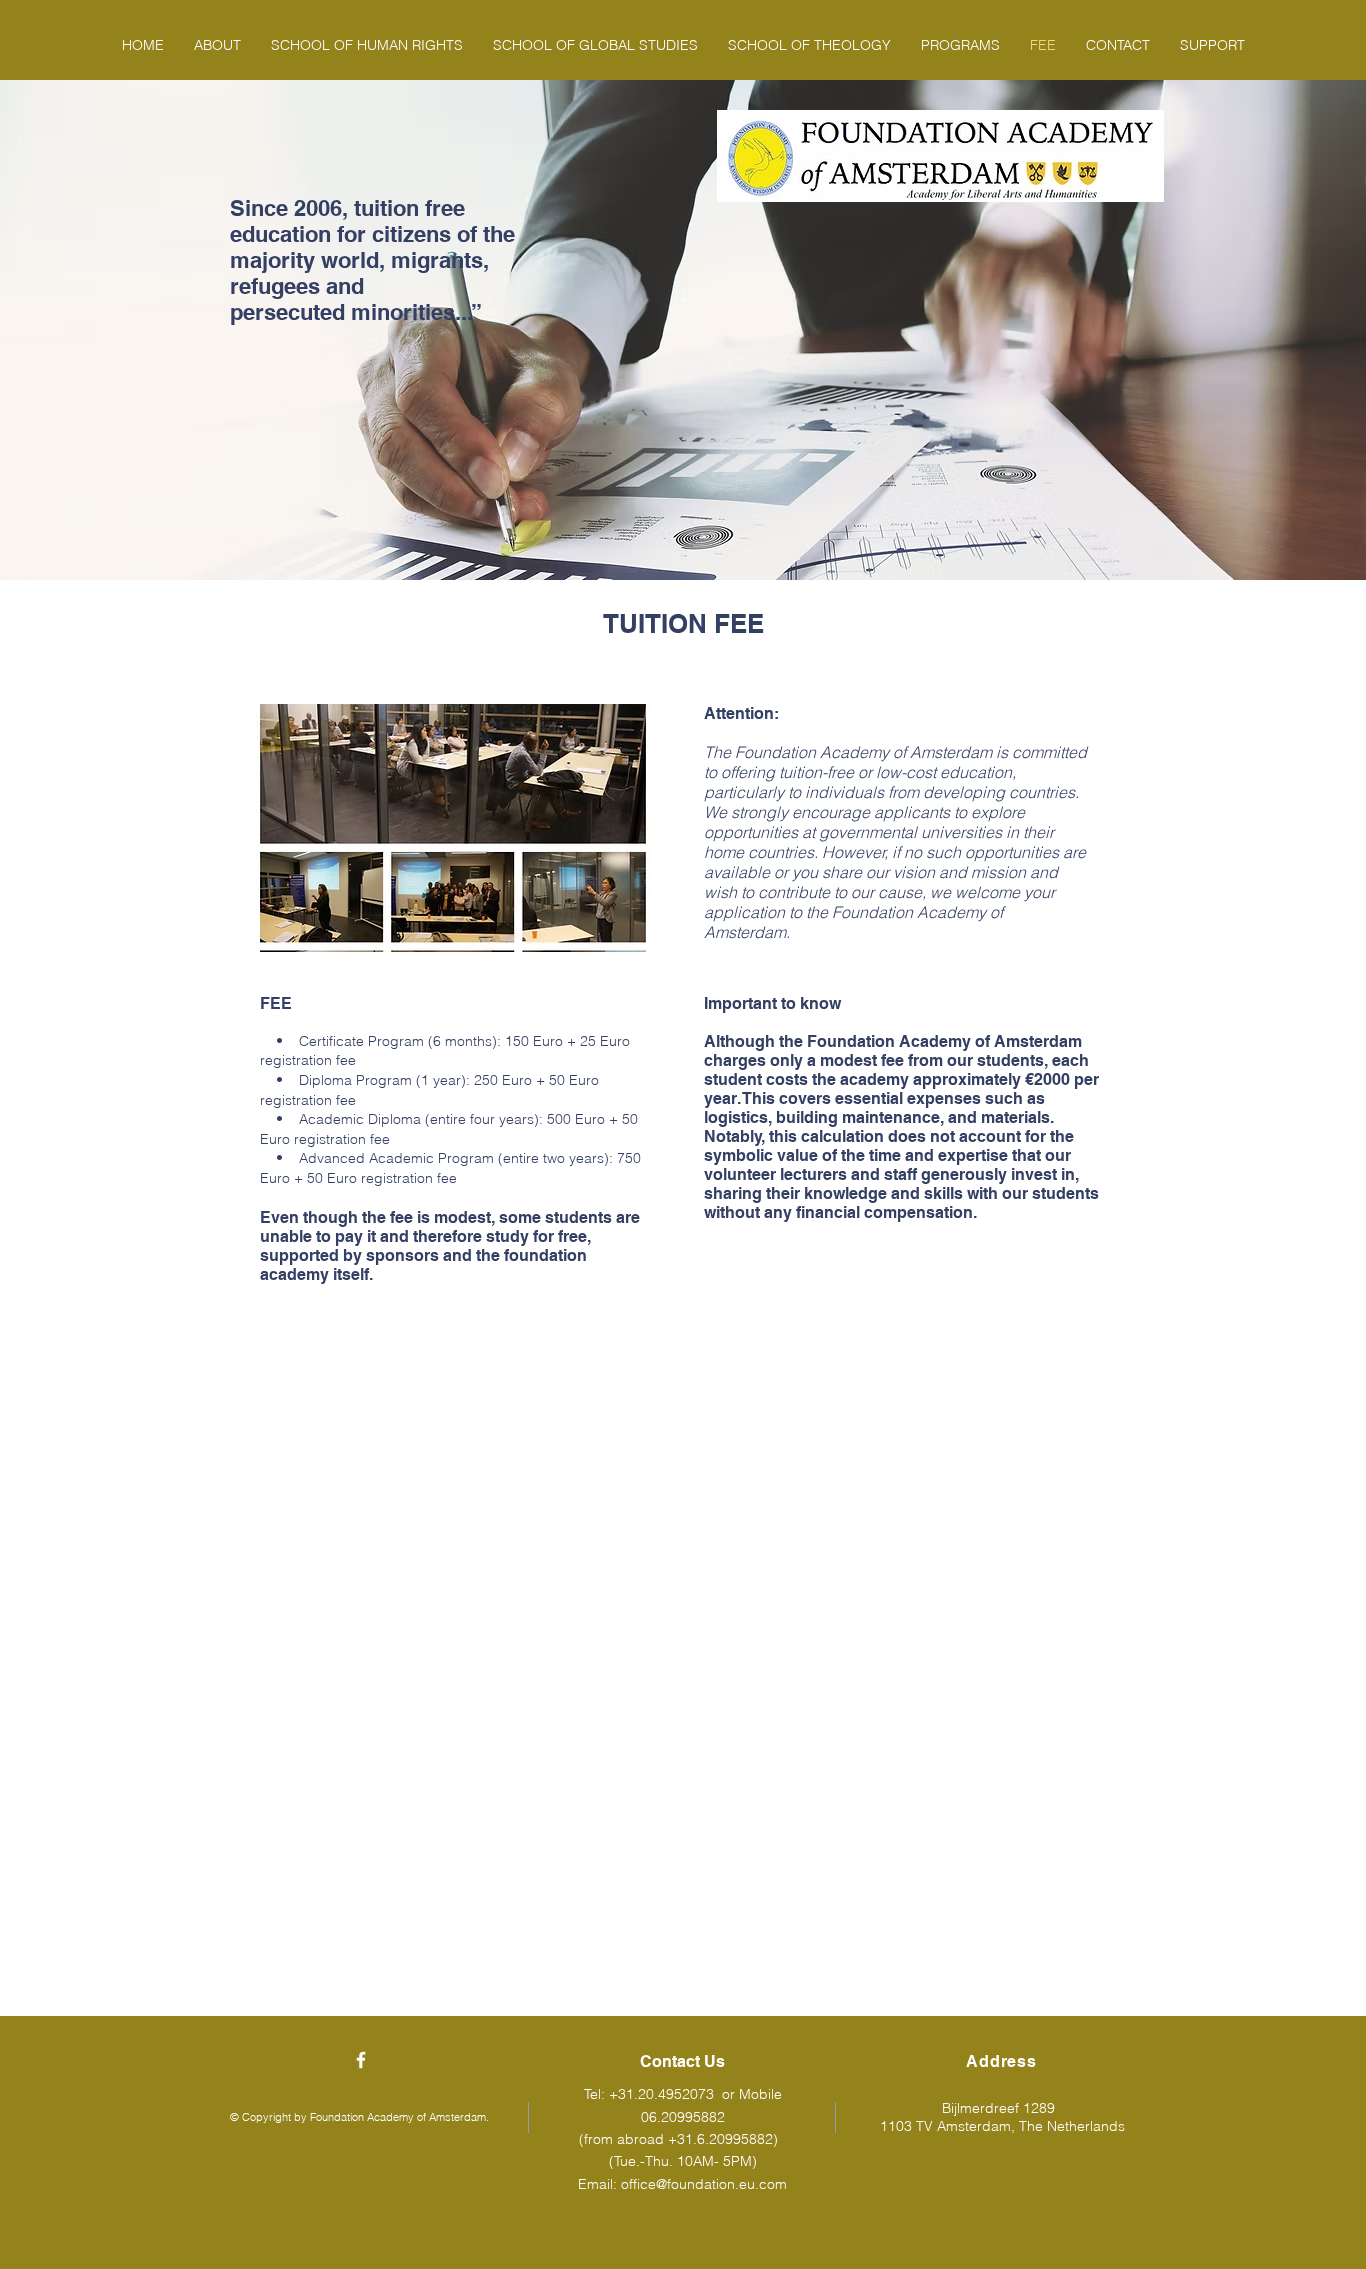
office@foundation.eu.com (704, 2184)
